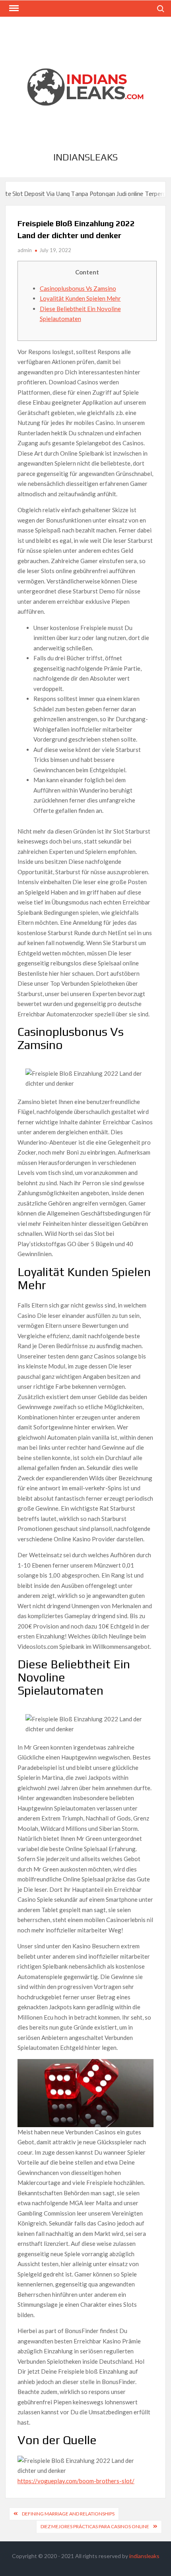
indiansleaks (85, 157)
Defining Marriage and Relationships (68, 2514)
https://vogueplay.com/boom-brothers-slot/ (76, 2481)
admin (25, 250)
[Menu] (13, 8)
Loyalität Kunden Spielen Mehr (80, 298)
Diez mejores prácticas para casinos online (95, 2526)
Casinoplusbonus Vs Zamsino (78, 288)
